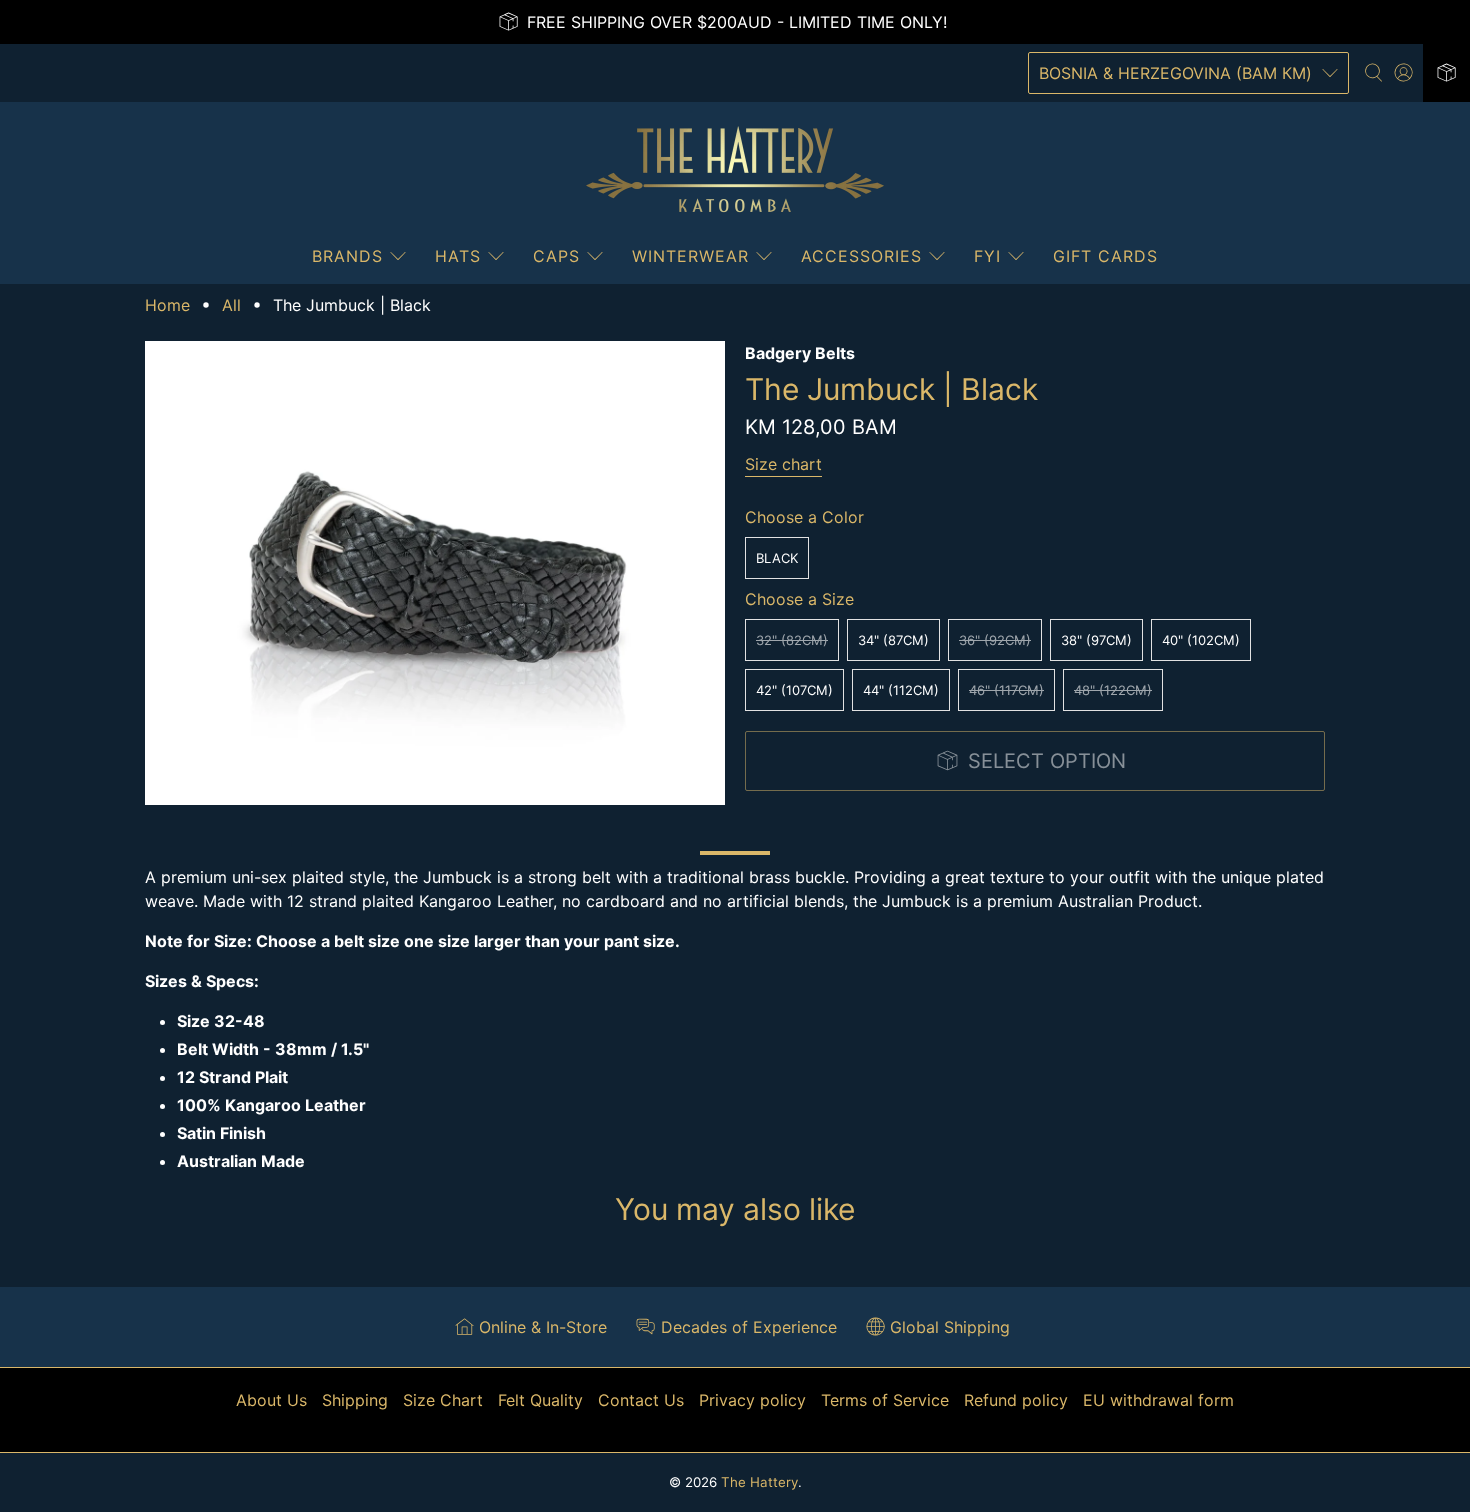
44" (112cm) (901, 690)
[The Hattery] (735, 170)
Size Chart (443, 1400)
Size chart (783, 464)
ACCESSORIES (861, 256)
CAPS (556, 256)
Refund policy (1016, 1400)
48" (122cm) (1113, 690)
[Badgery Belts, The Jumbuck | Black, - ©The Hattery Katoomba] (435, 573)
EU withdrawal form (1158, 1400)
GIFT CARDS (1105, 256)
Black (777, 558)
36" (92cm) (995, 640)
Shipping (355, 1400)
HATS (458, 256)
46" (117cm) (1006, 690)
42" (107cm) (794, 690)
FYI (987, 256)
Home (167, 305)
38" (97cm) (1096, 640)
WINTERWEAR (690, 256)
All (231, 305)
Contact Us (641, 1400)
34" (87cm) (893, 640)
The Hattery (759, 1482)
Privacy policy (752, 1400)
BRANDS (347, 256)
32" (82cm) (792, 640)
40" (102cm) (1201, 640)
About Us (271, 1400)
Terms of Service (885, 1400)
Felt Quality (540, 1400)
